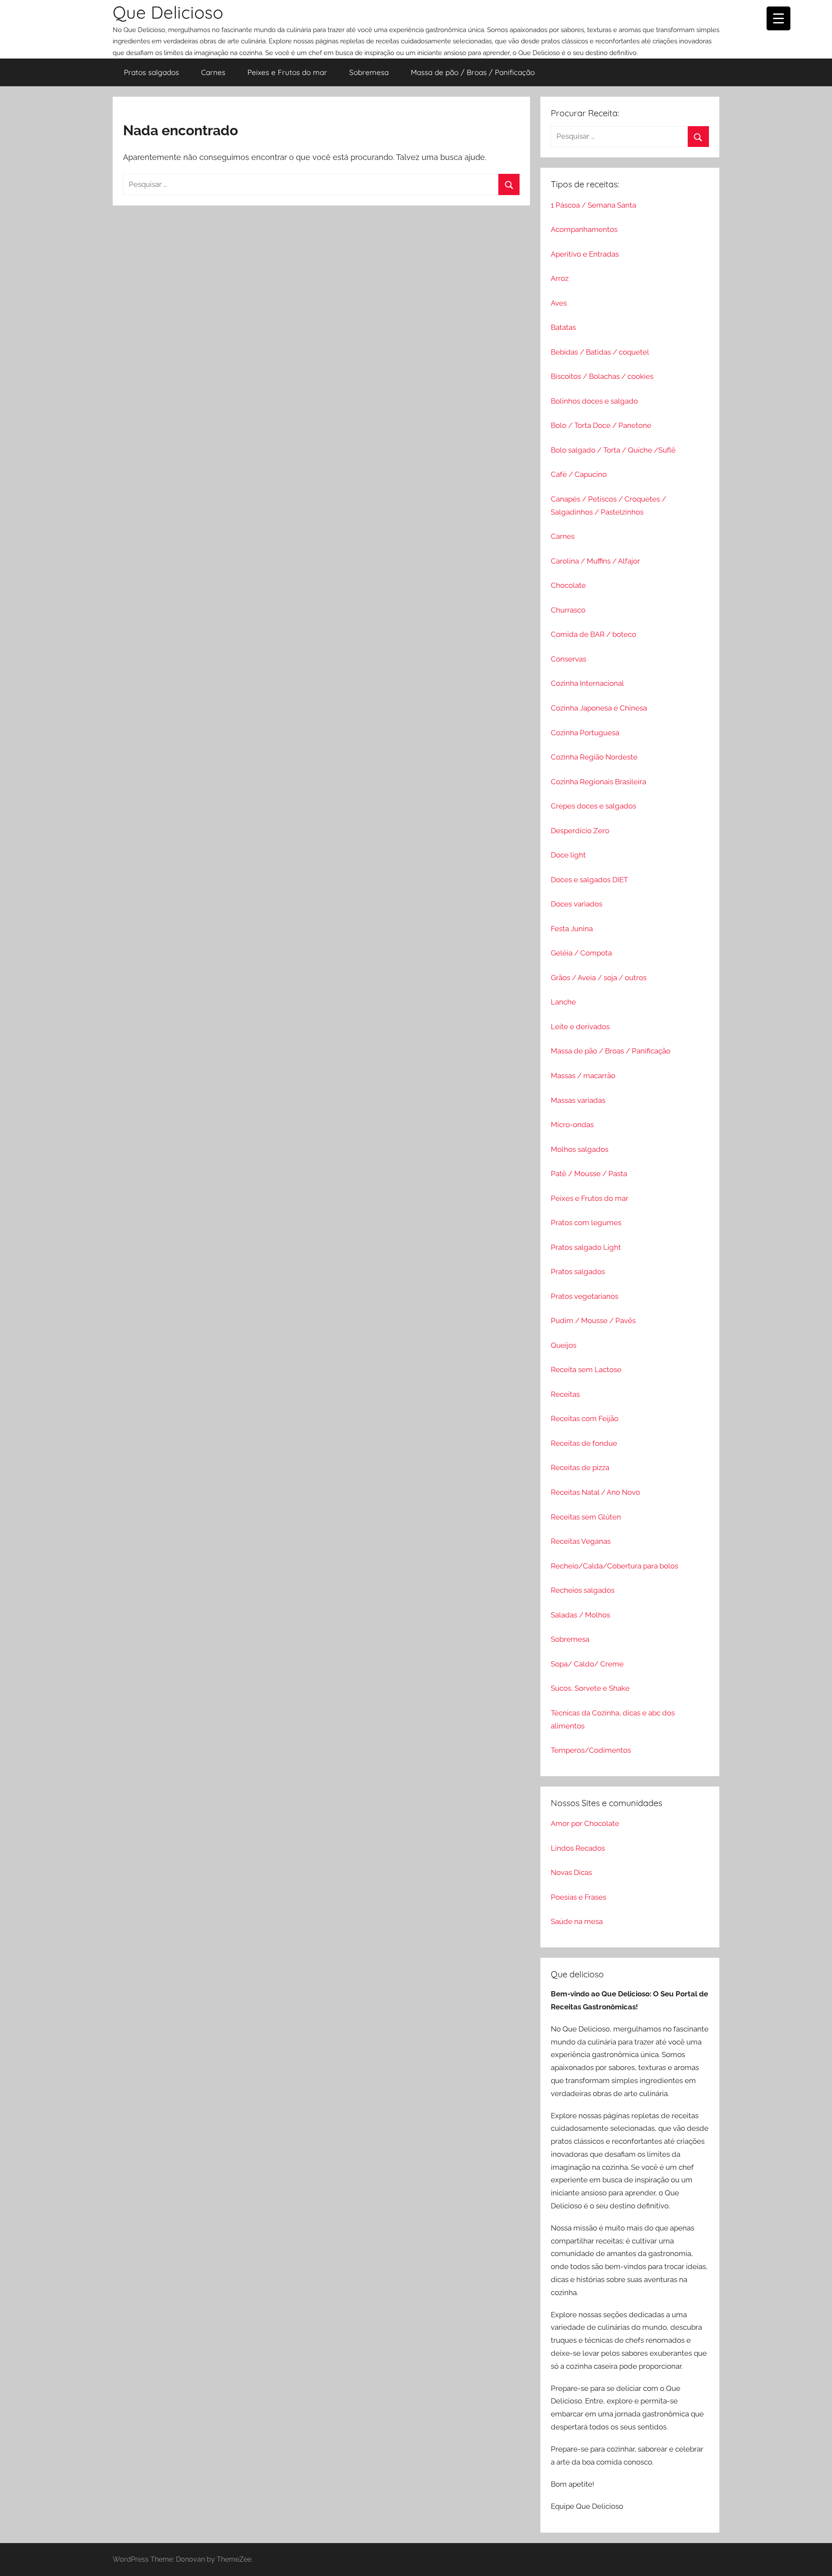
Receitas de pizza (580, 1467)
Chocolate (568, 585)
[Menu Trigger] (778, 18)
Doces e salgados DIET (589, 880)
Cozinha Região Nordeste (594, 757)
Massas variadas (578, 1100)
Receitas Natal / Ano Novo (595, 1492)
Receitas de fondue (584, 1443)
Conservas (569, 659)
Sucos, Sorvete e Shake (590, 1688)
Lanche (563, 1002)
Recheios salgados (583, 1590)
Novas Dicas (571, 1872)
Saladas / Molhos (580, 1615)
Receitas (565, 1394)
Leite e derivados (580, 1027)
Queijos (564, 1345)
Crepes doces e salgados (593, 806)
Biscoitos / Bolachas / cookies (602, 376)
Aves (559, 303)
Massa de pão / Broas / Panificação (473, 72)
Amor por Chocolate (585, 1823)
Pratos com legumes (586, 1223)
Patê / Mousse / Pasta (589, 1174)
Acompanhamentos (584, 229)
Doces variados (577, 904)
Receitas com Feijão (585, 1418)
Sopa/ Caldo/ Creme (587, 1664)
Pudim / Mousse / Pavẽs (593, 1321)
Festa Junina (572, 929)
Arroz (560, 278)
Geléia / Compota (581, 953)
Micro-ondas (572, 1125)
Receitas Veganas (581, 1541)
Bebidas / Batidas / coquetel (600, 352)
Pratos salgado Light (586, 1247)
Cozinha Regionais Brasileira (598, 782)
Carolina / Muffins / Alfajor (595, 561)
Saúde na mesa (577, 1921)
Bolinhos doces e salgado (594, 401)
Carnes (213, 72)
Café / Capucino (579, 474)
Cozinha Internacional (587, 683)
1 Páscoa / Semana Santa (593, 205)
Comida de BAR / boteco (593, 634)
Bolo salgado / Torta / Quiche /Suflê (613, 450)
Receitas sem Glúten (586, 1517)
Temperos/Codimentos (591, 1750)
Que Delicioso (168, 12)
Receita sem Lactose (586, 1370)
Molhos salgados (580, 1149)
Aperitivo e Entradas (585, 254)
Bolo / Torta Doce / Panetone (601, 425)
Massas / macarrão (583, 1076)
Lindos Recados (578, 1848)
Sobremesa (369, 72)
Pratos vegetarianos (585, 1296)
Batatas (563, 327)
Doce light (568, 855)
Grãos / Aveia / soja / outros (599, 978)
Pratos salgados (151, 72)
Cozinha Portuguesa (585, 733)
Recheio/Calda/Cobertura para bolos (614, 1566)
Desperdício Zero (580, 831)
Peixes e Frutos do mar (287, 72)
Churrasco (568, 610)
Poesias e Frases (578, 1897)
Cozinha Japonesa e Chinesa (599, 708)
